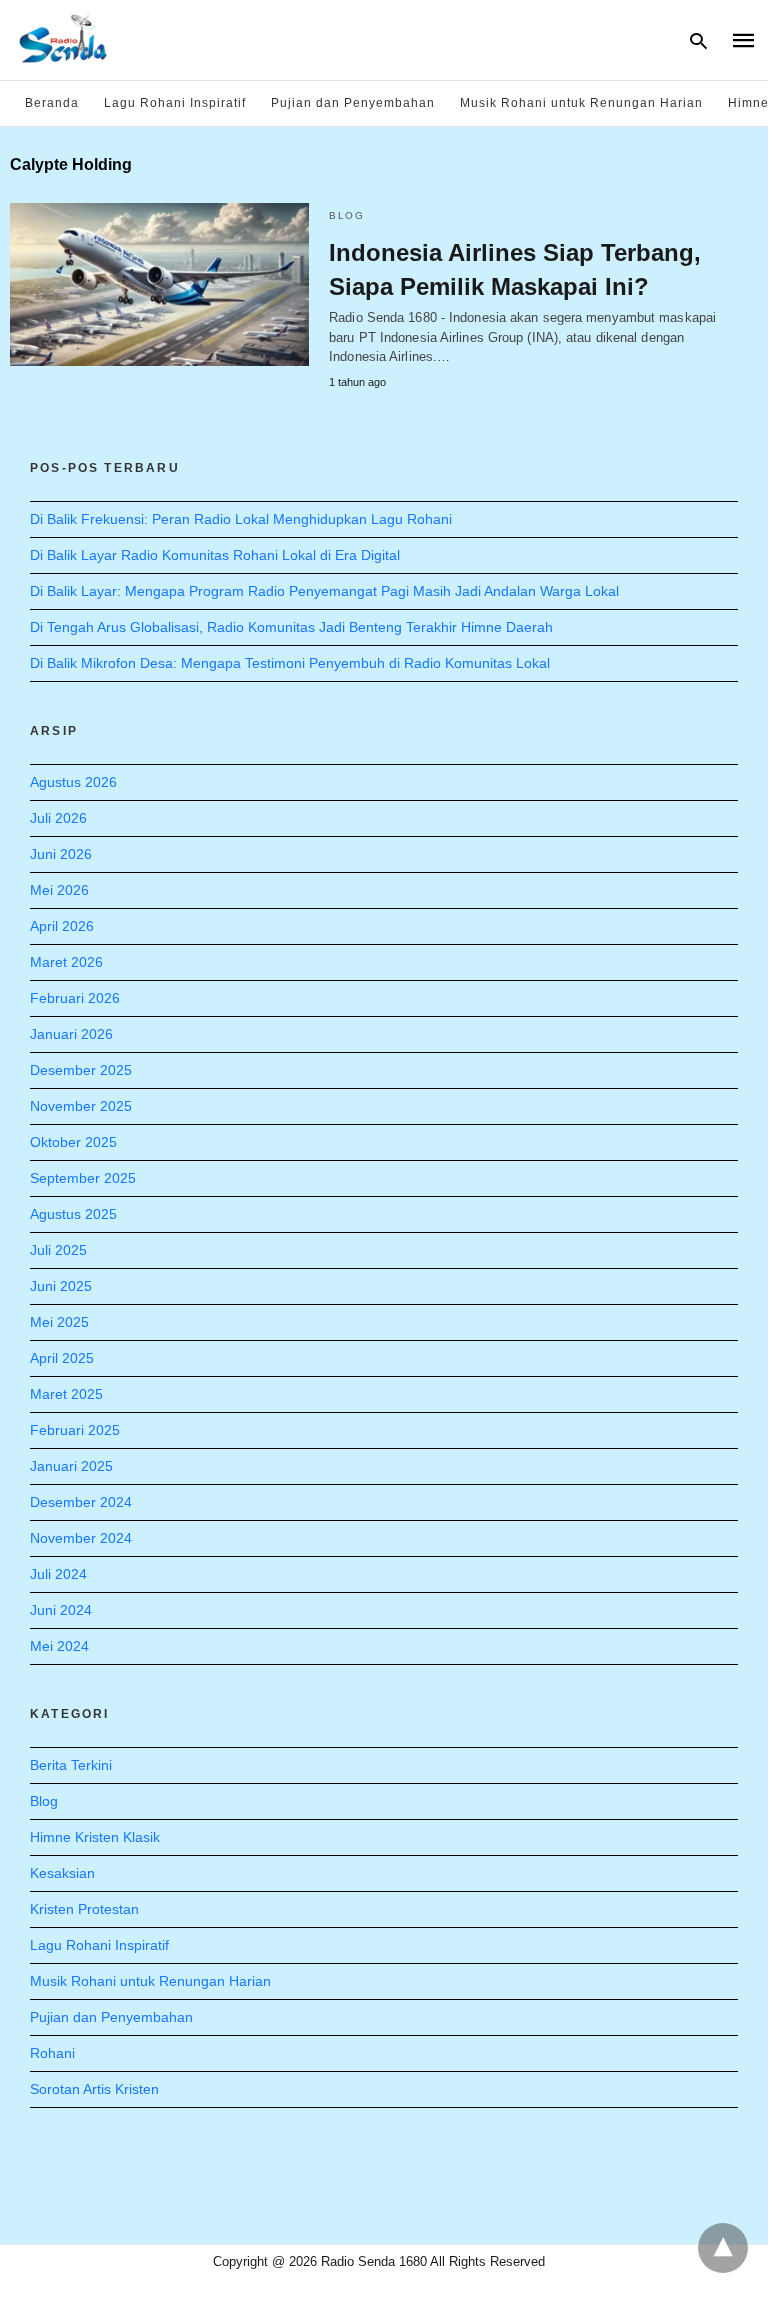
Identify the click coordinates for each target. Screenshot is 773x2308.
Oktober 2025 (73, 1142)
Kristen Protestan (84, 1909)
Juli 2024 (58, 1574)
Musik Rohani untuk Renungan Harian (581, 103)
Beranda (52, 103)
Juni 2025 (61, 1286)
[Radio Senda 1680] (64, 38)
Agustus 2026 (73, 782)
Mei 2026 (59, 890)
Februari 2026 (75, 998)
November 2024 (81, 1538)
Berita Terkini (71, 1765)
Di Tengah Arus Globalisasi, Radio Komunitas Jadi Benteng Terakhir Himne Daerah (291, 627)
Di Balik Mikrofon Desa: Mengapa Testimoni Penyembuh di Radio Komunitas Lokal (290, 663)
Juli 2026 (58, 818)
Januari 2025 (71, 1466)
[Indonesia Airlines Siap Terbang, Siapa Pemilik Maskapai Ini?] (159, 284)
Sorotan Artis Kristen (94, 2089)
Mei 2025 (59, 1322)
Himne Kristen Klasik (95, 1837)
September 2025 (83, 1178)
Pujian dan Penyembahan (353, 103)
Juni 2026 (61, 854)
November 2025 (81, 1106)
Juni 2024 (61, 1610)
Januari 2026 (71, 1034)
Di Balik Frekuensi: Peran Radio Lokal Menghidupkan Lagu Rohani (241, 519)
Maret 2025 (66, 1394)
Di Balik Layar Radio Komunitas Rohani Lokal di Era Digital (215, 555)
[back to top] (723, 2248)
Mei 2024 (59, 1646)
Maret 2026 (66, 962)
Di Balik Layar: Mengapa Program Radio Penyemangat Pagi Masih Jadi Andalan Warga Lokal (324, 591)
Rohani (52, 2053)
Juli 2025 (58, 1250)
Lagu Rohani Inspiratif (175, 103)
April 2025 (62, 1358)
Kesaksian (62, 1873)
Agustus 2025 (73, 1214)
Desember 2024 (81, 1502)
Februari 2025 (75, 1430)
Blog (346, 215)
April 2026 (62, 926)
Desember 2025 (81, 1070)
